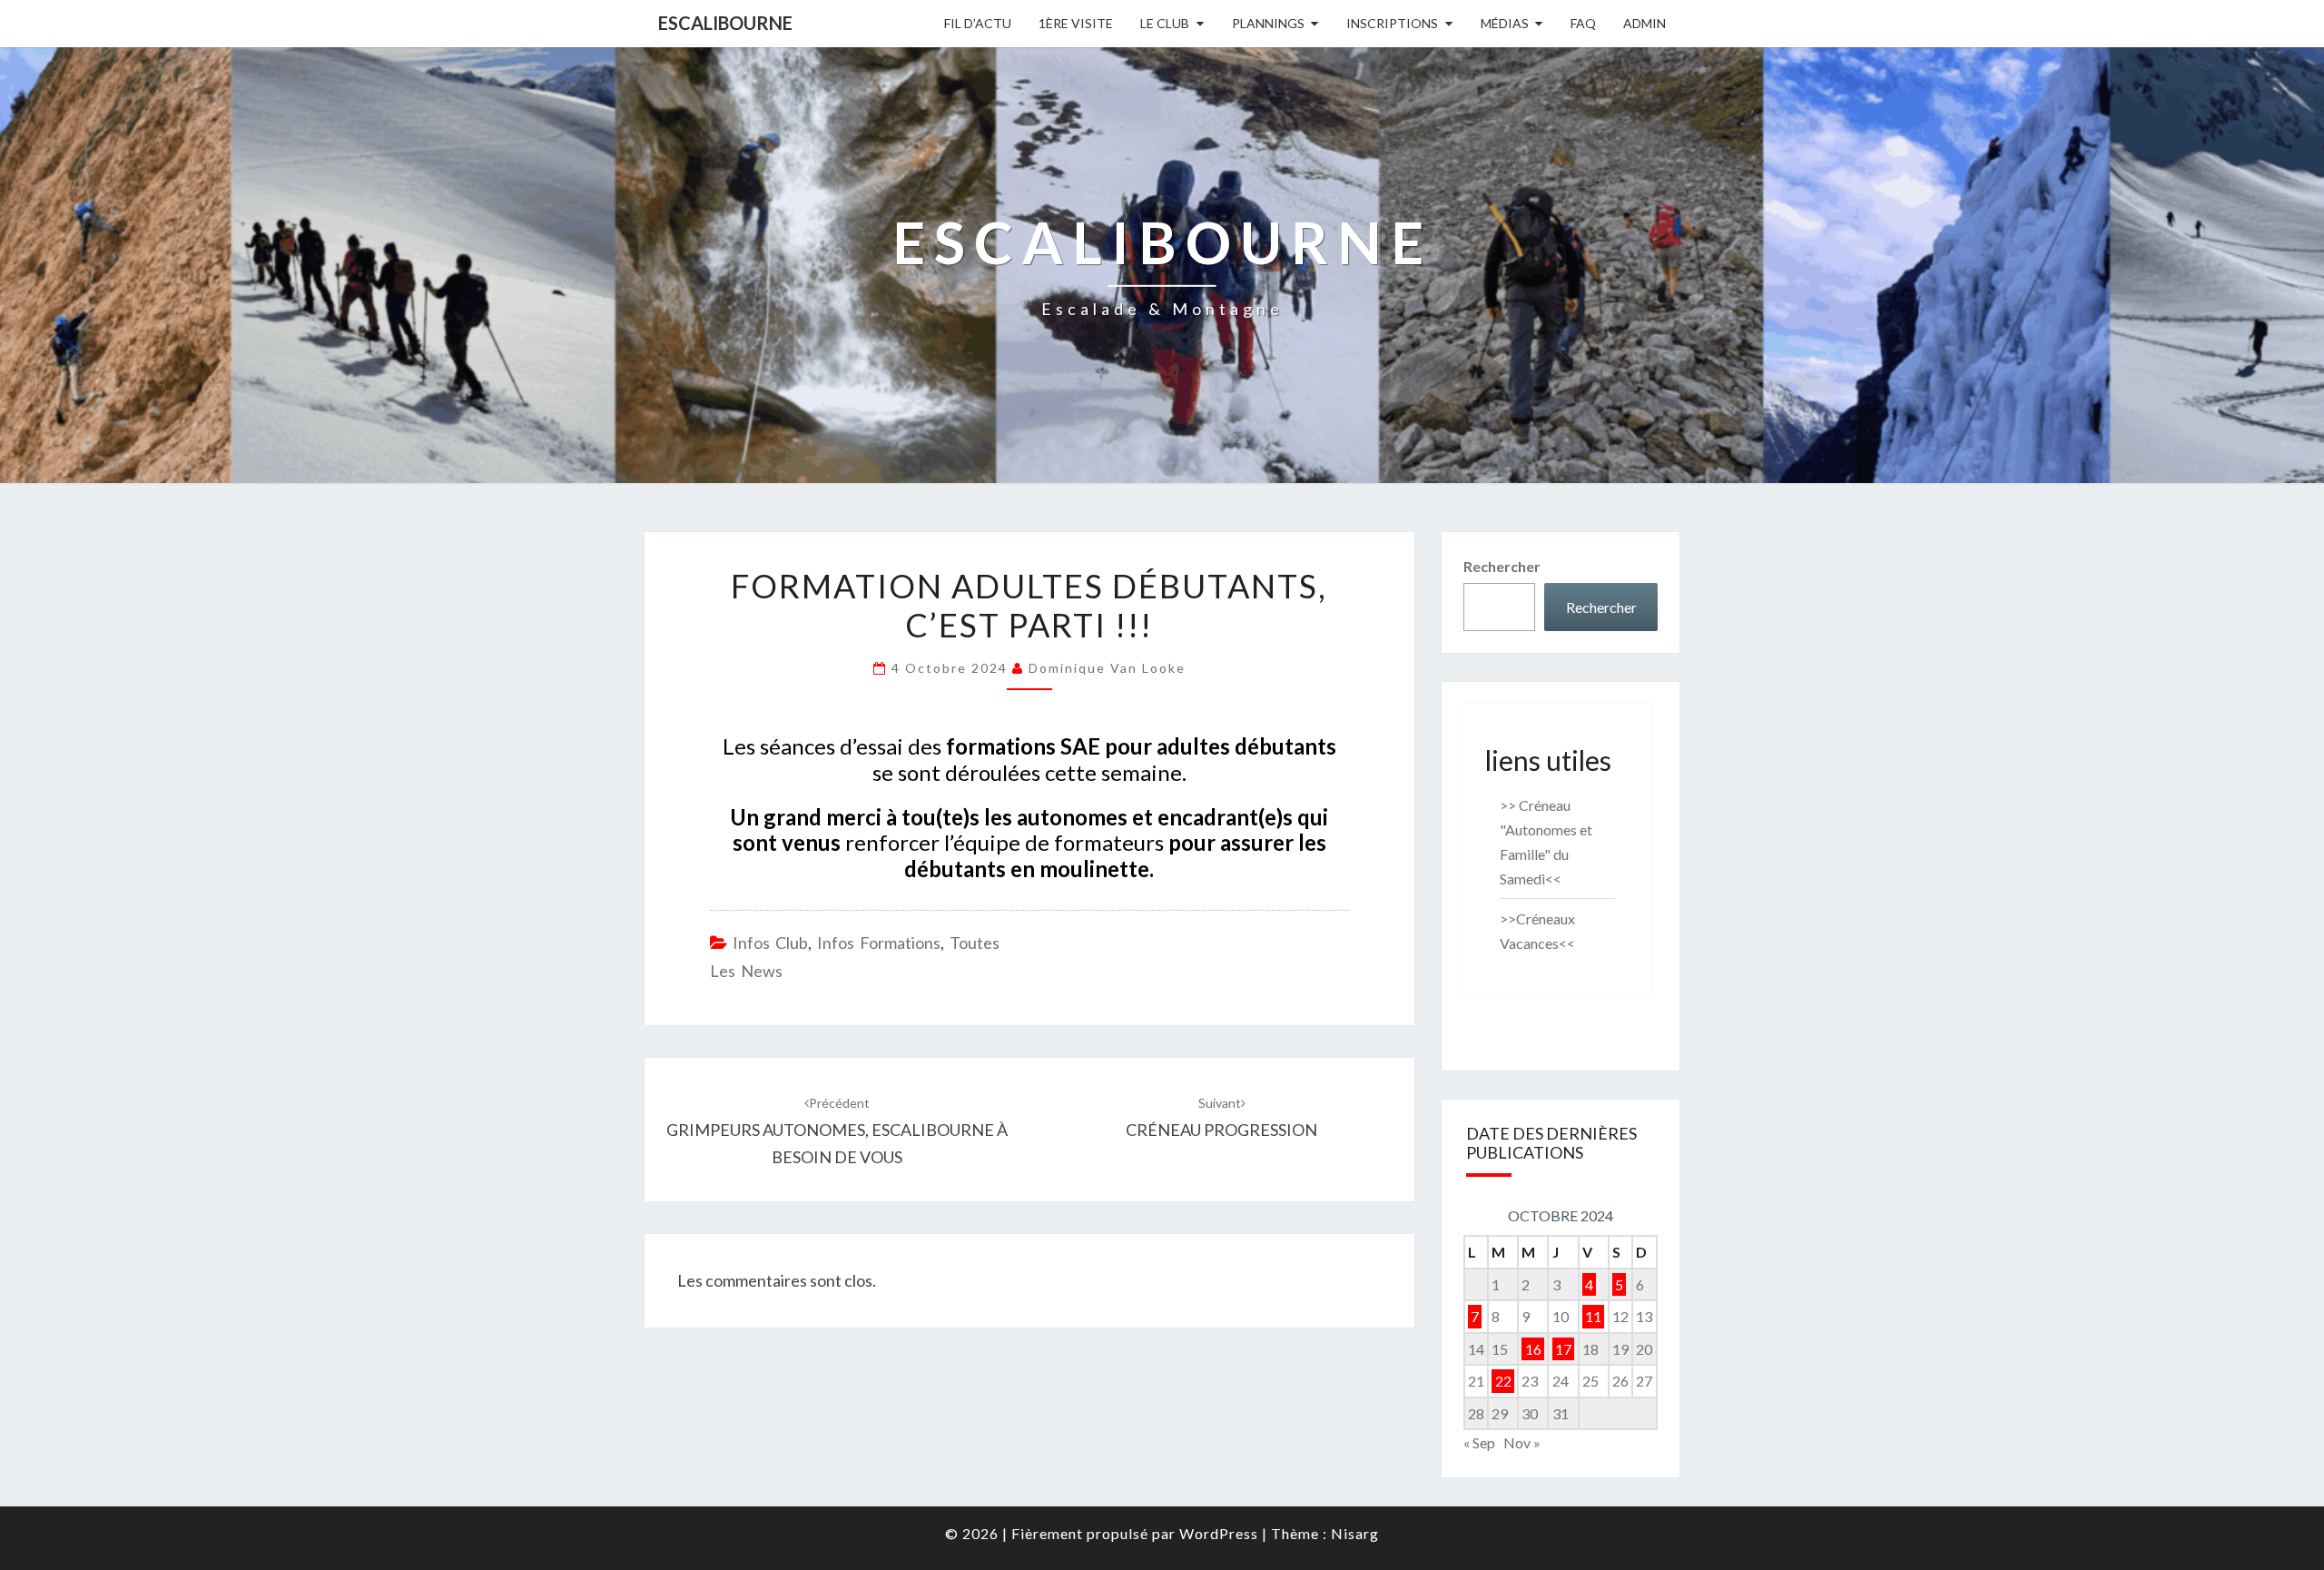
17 (1563, 1349)
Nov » (1522, 1442)
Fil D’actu (978, 23)
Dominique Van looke (1107, 668)
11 (1593, 1316)
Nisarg (1355, 1533)
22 (1503, 1381)
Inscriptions (1392, 23)
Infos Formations (879, 943)
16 (1533, 1349)
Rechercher (1502, 566)
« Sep (1479, 1442)
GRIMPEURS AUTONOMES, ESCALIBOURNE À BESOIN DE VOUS (837, 1131)
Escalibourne (725, 23)
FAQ (1583, 23)
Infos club (770, 943)
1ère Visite (1076, 23)
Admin (1645, 23)
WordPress (1219, 1533)
